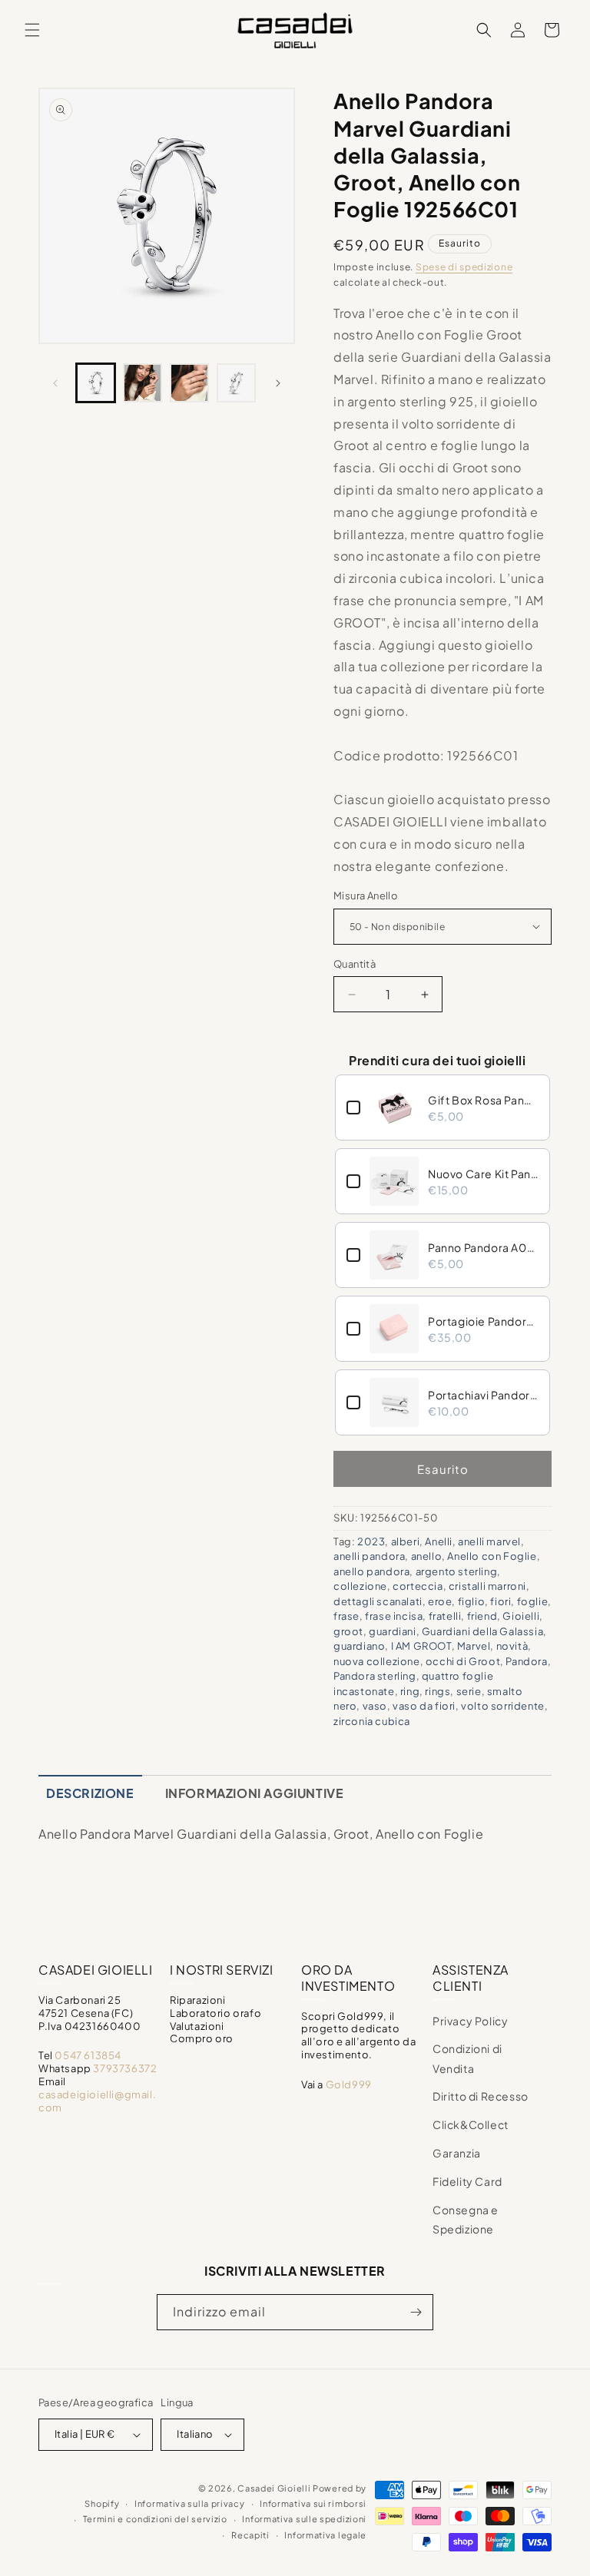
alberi (406, 1541)
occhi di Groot (463, 1661)
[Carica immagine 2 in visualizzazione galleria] (143, 383)
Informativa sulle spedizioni (304, 2519)
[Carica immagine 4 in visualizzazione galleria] (236, 383)
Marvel (474, 1646)
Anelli (439, 1541)
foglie (533, 1601)
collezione (360, 1586)
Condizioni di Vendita (467, 2058)
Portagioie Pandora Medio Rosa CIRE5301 (483, 1321)
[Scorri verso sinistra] (55, 383)
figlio (472, 1601)
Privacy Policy (470, 2021)
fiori (501, 1601)
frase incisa (394, 1616)
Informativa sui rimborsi (313, 2503)
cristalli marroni (487, 1586)
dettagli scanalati (378, 1601)
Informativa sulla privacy (190, 2503)
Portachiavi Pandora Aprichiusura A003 (483, 1395)
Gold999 (349, 2084)
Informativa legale (325, 2535)
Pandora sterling (375, 1676)
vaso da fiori (424, 1706)
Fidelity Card (467, 2181)
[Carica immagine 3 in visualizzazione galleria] (189, 383)
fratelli (445, 1616)
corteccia (418, 1586)
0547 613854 (88, 2055)
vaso (375, 1706)
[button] (32, 30)
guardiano (359, 1646)
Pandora (526, 1661)
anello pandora (371, 1571)
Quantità (355, 964)
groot (348, 1631)
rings (438, 1691)
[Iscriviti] (416, 2312)
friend (482, 1616)
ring (410, 1691)
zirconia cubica (372, 1721)
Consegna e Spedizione (466, 2219)
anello (427, 1556)
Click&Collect (471, 2124)
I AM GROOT (421, 1646)
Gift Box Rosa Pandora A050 (483, 1100)
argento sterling (457, 1571)
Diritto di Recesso (481, 2096)
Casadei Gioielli (274, 2488)
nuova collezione (377, 1661)
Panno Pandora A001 (483, 1247)
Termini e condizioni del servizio (155, 2519)
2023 (371, 1541)
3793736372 (125, 2068)
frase (346, 1616)
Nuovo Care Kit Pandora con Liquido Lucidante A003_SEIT (483, 1174)
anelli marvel (489, 1541)
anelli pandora (369, 1556)
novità (512, 1646)
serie (469, 1691)
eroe (440, 1601)
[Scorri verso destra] (278, 383)
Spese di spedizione (464, 267)
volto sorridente (503, 1706)
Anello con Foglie (492, 1556)
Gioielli (521, 1616)
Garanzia (457, 2153)
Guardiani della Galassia (482, 1631)
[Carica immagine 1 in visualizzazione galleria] (96, 383)
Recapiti (250, 2535)
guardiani (392, 1631)
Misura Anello (366, 896)
